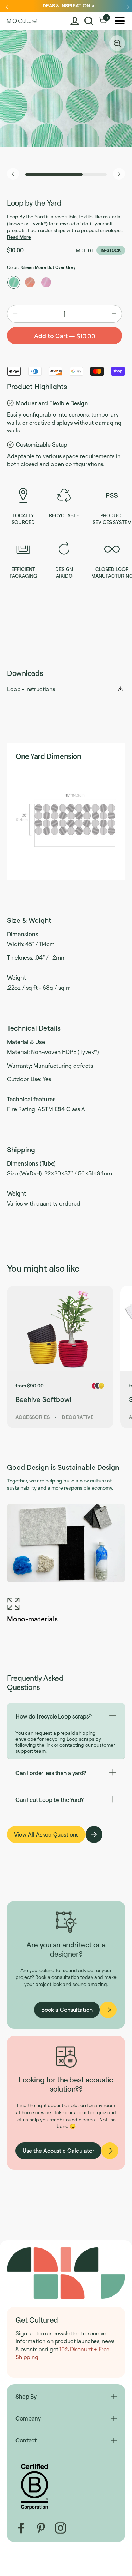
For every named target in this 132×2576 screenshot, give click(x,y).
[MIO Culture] (22, 21)
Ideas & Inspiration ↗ (68, 5)
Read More (19, 237)
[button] (89, 21)
